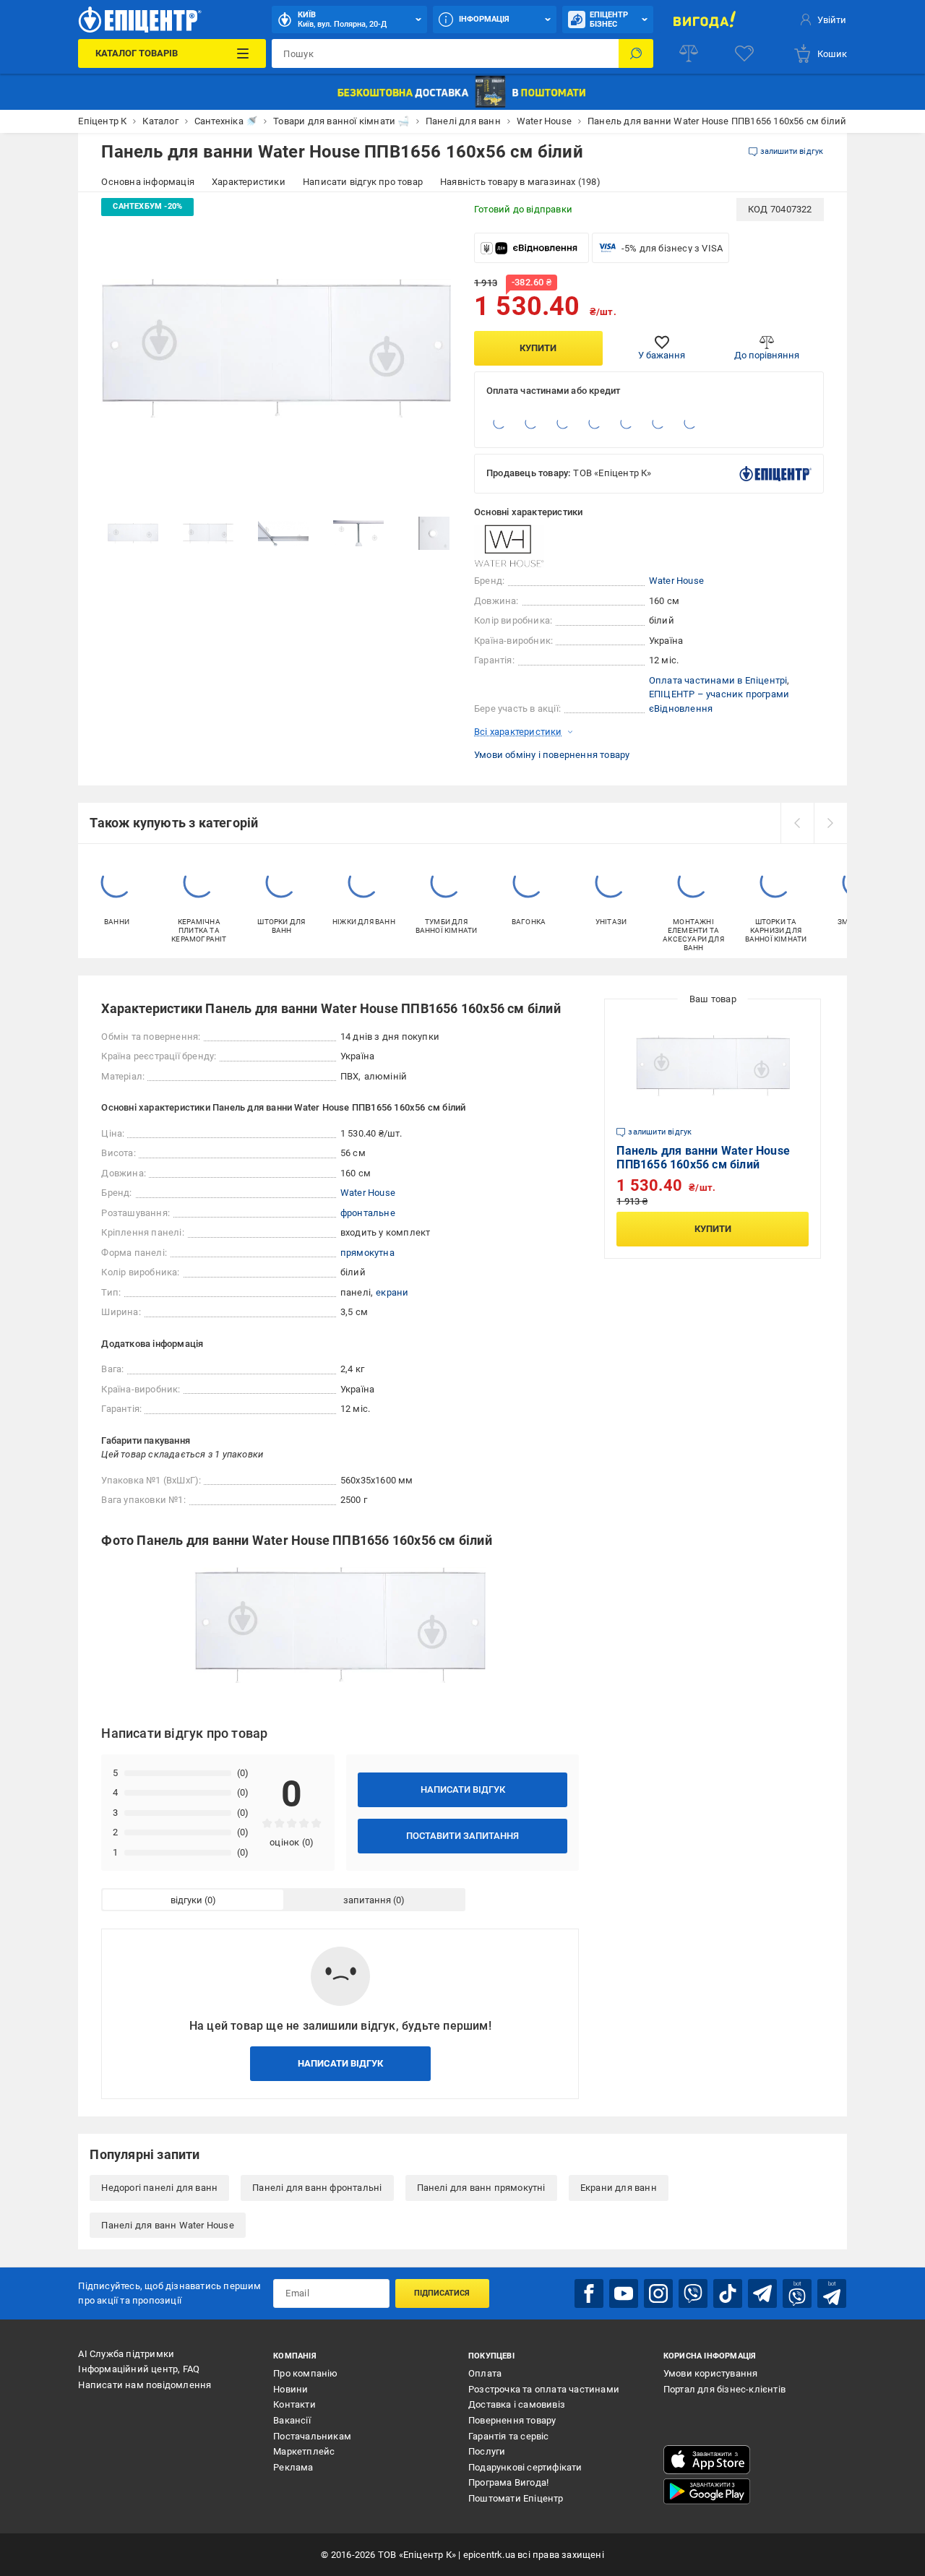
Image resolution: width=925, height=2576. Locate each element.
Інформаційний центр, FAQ (139, 2369)
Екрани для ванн (619, 2188)
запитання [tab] (367, 1900)
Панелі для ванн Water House (167, 2225)
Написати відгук (463, 1789)
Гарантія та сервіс (509, 2436)
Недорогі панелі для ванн (159, 2188)
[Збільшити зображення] (431, 218)
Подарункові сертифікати (525, 2467)
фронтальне (368, 1213)
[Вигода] (705, 20)
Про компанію (305, 2373)
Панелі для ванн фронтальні (317, 2188)
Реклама (293, 2467)
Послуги (487, 2451)
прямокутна (367, 1253)
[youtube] (624, 2293)
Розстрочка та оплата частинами (544, 2389)
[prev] (797, 823)
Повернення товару (512, 2420)
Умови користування (711, 2373)
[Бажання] (744, 53)
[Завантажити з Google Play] (707, 2491)
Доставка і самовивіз (517, 2404)
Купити (538, 348)
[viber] (693, 2293)
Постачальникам (312, 2436)
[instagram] (658, 2293)
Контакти (294, 2404)
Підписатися (442, 2293)
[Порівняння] (689, 53)
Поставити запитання (462, 1836)
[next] (830, 823)
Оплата (485, 2373)
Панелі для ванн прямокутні (481, 2188)
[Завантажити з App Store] (707, 2460)
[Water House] (510, 546)
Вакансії (292, 2420)
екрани (392, 1292)
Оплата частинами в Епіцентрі (718, 680)
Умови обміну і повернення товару (552, 755)
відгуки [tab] (186, 1900)
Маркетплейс (304, 2451)
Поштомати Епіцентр (516, 2498)
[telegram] (762, 2293)
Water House (676, 581)
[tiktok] (728, 2293)
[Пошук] (636, 53)
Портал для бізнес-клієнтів (724, 2389)
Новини (291, 2389)
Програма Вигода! (508, 2482)
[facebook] (589, 2293)
